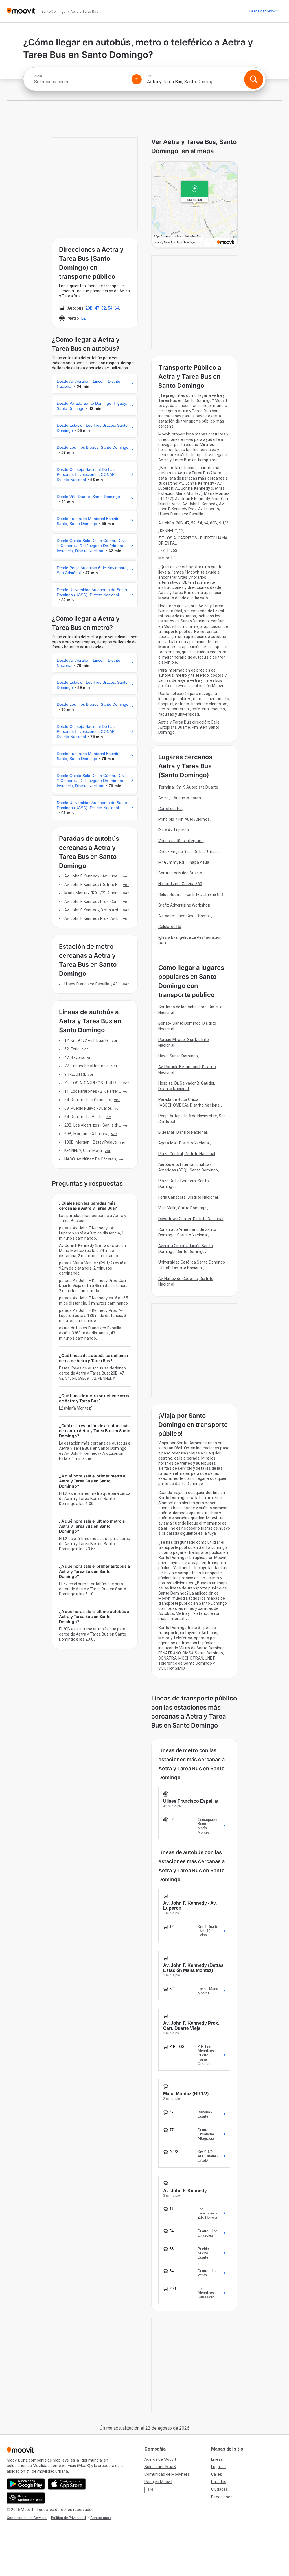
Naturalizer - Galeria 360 (180, 884)
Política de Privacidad (68, 2518)
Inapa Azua (199, 862)
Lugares (218, 2467)
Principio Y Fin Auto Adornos (184, 819)
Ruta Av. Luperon (174, 830)
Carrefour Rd (170, 809)
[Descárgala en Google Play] (26, 2484)
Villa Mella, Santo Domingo (182, 1208)
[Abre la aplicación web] (26, 2498)
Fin (149, 76)
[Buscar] (254, 79)
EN (151, 2490)
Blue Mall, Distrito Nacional (183, 1132)
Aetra (164, 798)
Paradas (219, 2482)
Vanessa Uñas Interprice (181, 841)
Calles (217, 2474)
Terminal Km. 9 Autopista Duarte (188, 787)
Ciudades (220, 2489)
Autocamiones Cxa (176, 916)
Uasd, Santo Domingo (178, 1056)
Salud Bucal (169, 894)
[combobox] (80, 82)
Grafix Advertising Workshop (184, 905)
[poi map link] (195, 205)
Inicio (38, 76)
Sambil (204, 916)
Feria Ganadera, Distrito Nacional (188, 1197)
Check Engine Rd (174, 852)
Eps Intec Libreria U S (204, 894)
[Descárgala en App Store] (67, 2484)
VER (126, 876)
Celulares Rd (170, 927)
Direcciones (222, 2497)
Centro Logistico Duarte (180, 873)
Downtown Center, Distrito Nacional (191, 1219)
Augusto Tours (187, 798)
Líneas (217, 2459)
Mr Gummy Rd (171, 862)
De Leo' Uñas (205, 852)
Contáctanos (101, 2518)
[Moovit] (21, 11)
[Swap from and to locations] (137, 79)
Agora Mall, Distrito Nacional (184, 1143)
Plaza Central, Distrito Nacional (187, 1154)
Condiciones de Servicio (27, 2518)
